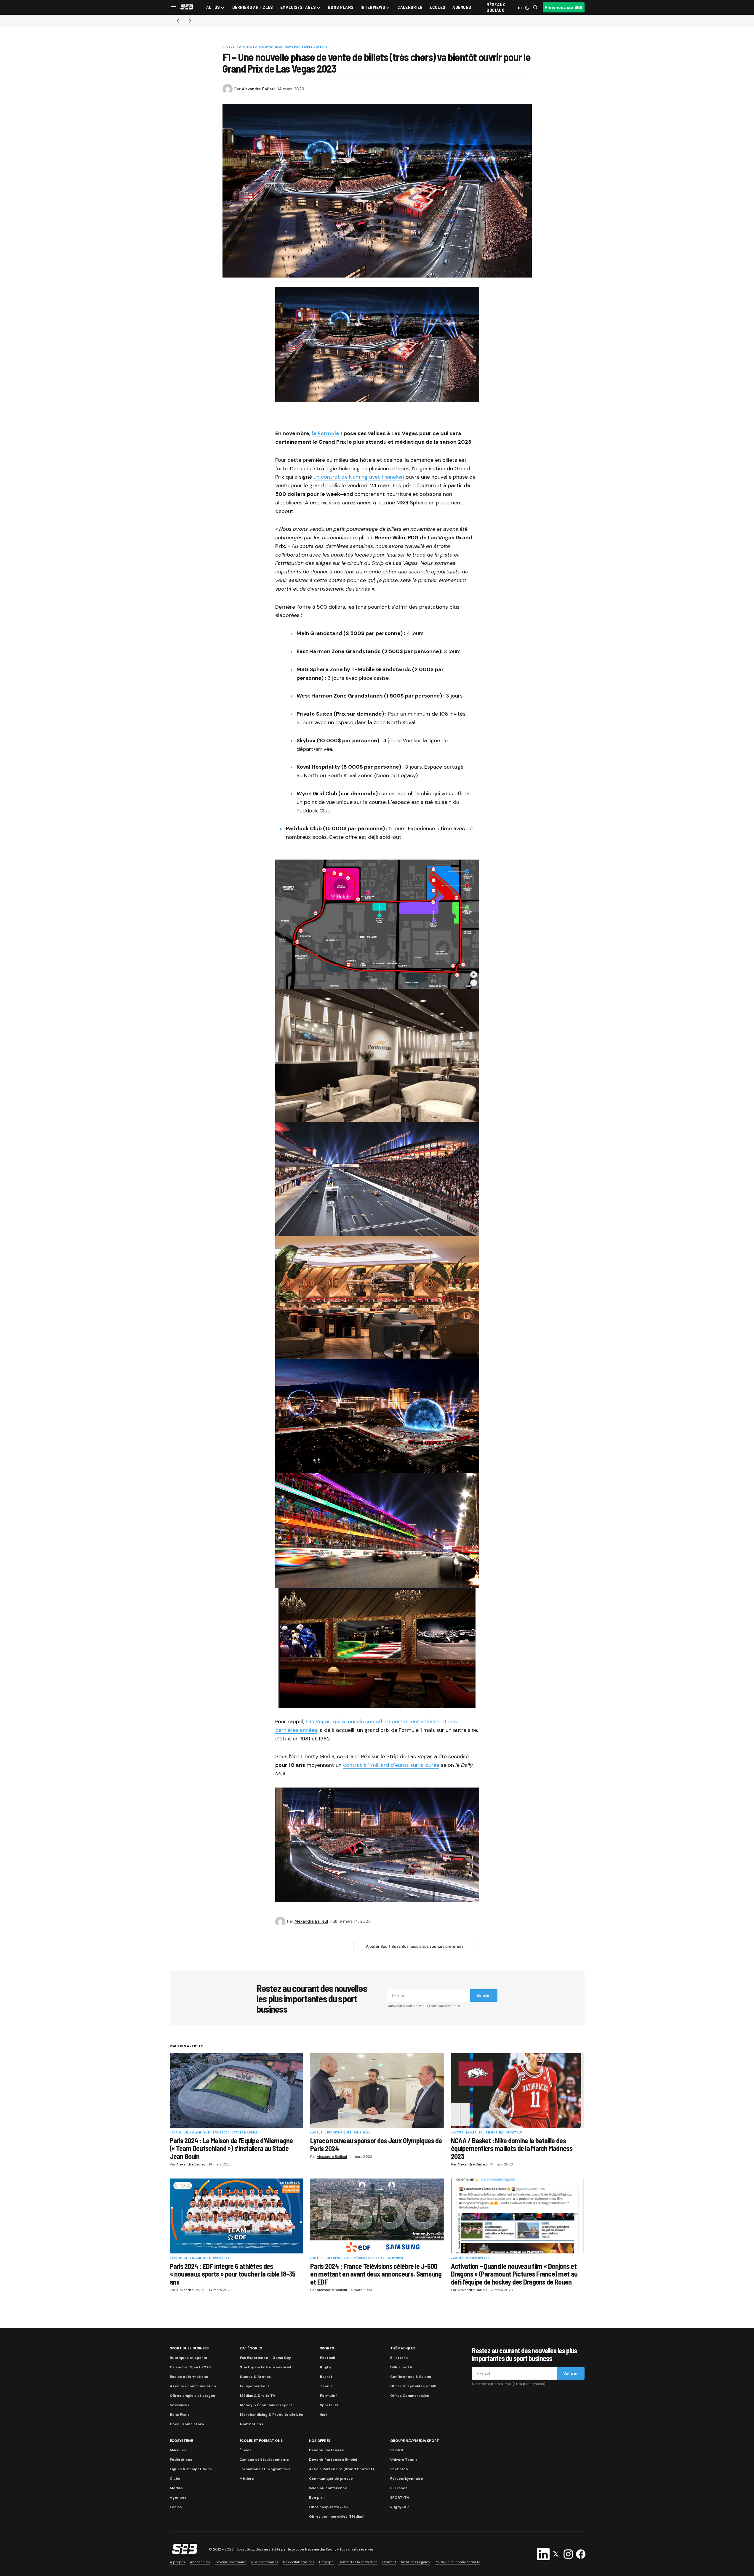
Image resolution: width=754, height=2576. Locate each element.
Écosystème (182, 2441)
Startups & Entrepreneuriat (266, 2367)
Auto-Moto (247, 47)
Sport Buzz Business (189, 2348)
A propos (177, 2562)
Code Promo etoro (187, 2424)
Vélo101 (397, 2450)
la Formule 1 (327, 433)
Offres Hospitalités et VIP (413, 2386)
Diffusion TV (401, 2367)
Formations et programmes (265, 2469)
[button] (173, 7)
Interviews (180, 2405)
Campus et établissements (264, 2460)
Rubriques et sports (188, 2358)
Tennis (326, 2386)
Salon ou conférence (328, 2488)
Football (327, 2358)
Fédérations (181, 2460)
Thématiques (403, 2348)
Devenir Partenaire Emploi (333, 2460)
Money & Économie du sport (266, 2405)
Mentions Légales (415, 2562)
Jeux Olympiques (197, 2133)
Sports (327, 2348)
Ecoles (176, 2507)
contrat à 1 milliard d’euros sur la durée (391, 1765)
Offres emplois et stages (192, 2396)
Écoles (245, 2450)
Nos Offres (320, 2441)
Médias (176, 2488)
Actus (230, 47)
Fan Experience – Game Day (265, 2358)
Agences (178, 2498)
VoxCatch (399, 2469)
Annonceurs (200, 2562)
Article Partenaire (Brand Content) (341, 2469)
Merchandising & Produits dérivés (272, 2415)
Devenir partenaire (231, 2562)
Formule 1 (329, 2396)
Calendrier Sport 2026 (190, 2367)
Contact (389, 2562)
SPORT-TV (400, 2498)
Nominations (252, 2424)
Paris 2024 (221, 2133)
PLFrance (399, 2488)
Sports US (514, 2133)
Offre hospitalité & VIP (329, 2507)
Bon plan (317, 2498)
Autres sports (477, 2258)
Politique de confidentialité (457, 2562)
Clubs (175, 2479)
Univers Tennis (404, 2460)
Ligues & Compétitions (191, 2469)
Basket (471, 2133)
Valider (484, 1995)
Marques (178, 2450)
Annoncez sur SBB (564, 7)
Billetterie (399, 2358)
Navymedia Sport (320, 2549)
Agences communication (193, 2386)
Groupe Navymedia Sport (415, 2441)
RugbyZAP (400, 2507)
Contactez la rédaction (358, 2562)
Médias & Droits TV (369, 2258)
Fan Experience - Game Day (279, 47)
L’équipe (326, 2562)
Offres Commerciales (410, 2396)
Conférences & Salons (411, 2377)
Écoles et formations (189, 2377)
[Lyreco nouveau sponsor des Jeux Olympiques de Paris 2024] (377, 2091)
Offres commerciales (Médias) (337, 2516)
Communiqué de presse (331, 2479)
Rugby (326, 2367)
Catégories (251, 2348)
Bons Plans (180, 2415)
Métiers (247, 2479)
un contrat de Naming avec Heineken (359, 477)
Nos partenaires (265, 2562)
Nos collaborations (299, 2562)
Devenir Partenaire (327, 2450)
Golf (324, 2415)
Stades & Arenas (314, 47)
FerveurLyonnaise (407, 2479)
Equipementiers (491, 2133)
